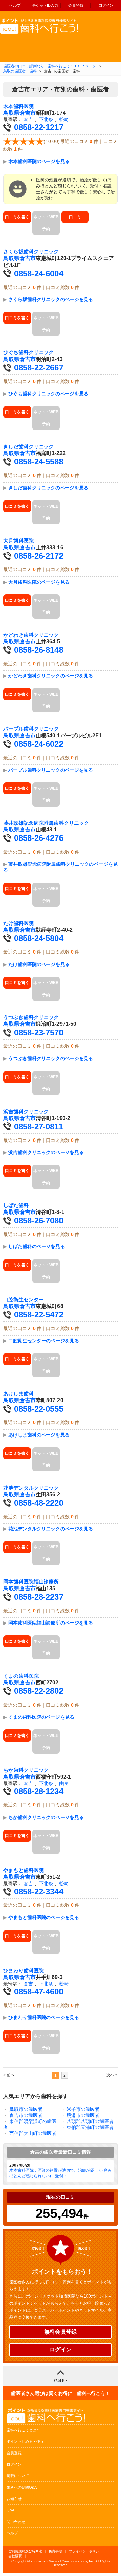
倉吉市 (28, 113)
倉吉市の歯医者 (26, 2115)
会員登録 (76, 5)
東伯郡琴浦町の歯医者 (90, 2127)
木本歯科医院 (18, 106)
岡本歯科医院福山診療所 (31, 1582)
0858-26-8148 (39, 650)
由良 (64, 1783)
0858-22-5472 (39, 1315)
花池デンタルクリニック (31, 1488)
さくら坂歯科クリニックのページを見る (51, 299)
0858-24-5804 (39, 938)
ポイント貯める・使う (25, 2441)
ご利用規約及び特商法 (25, 2551)
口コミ (75, 217)
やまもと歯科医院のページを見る (44, 1917)
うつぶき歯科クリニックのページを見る (51, 1058)
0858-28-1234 (39, 1791)
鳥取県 (11, 113)
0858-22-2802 (39, 1691)
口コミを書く (17, 217)
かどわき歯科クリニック (31, 635)
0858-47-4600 (39, 1992)
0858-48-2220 (39, 1503)
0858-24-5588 (39, 462)
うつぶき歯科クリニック (31, 1017)
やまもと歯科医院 (24, 1870)
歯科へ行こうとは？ (23, 2430)
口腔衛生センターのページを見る (44, 1341)
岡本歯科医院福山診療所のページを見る (51, 1623)
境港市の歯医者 (83, 2115)
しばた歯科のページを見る (37, 1246)
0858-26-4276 (39, 838)
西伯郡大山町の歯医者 (33, 2133)
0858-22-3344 (39, 1891)
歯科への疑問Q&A (22, 2487)
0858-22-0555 (39, 1409)
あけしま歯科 (18, 1394)
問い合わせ (16, 2522)
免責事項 (55, 2551)
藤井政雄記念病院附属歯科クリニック (46, 823)
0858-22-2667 (39, 367)
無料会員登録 (61, 2332)
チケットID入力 (45, 5)
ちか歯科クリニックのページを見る (46, 1817)
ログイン (106, 5)
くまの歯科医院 (21, 1676)
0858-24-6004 (39, 274)
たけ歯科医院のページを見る (39, 964)
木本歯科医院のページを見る (39, 161)
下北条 (46, 119)
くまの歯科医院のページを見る (41, 1717)
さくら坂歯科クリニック (31, 252)
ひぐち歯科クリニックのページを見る (48, 394)
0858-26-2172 (39, 556)
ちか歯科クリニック (26, 1770)
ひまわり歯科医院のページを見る (44, 2017)
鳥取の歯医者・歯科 (20, 71)
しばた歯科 (16, 1205)
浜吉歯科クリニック (26, 1112)
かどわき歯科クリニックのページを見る (51, 676)
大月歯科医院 (18, 541)
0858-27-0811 (38, 1127)
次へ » (112, 2075)
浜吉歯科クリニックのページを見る (46, 1152)
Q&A (11, 2510)
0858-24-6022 (39, 744)
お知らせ (14, 2499)
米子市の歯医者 (83, 2109)
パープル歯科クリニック (31, 729)
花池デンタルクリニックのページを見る (51, 1529)
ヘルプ (15, 5)
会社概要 (15, 2556)
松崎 (64, 119)
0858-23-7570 (39, 1032)
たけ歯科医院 (18, 923)
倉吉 (28, 119)
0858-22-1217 (39, 127)
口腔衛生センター (24, 1300)
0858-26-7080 (39, 1220)
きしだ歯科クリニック (29, 447)
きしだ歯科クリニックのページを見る (48, 488)
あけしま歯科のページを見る (39, 1435)
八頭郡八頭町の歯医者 (90, 2121)
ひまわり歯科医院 (24, 1971)
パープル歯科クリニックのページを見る (51, 770)
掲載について (18, 2476)
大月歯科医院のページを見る (39, 582)
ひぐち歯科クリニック (29, 352)
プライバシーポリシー (86, 2551)
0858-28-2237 (39, 1597)
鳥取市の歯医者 (26, 2109)
